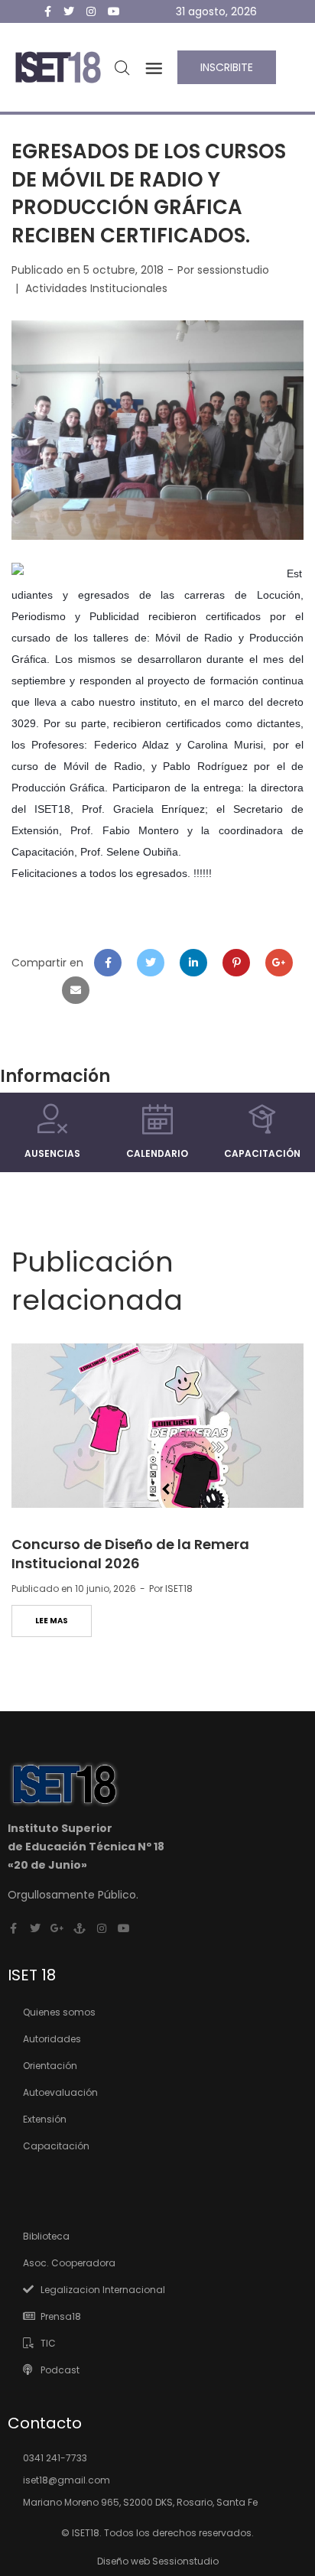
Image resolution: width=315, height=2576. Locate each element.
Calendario (157, 1153)
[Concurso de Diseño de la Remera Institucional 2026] (157, 1426)
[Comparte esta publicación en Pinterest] (236, 963)
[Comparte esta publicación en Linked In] (193, 963)
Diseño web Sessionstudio (158, 2561)
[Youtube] (124, 1928)
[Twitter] (35, 1928)
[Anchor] (80, 1928)
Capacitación (262, 1153)
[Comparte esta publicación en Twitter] (151, 963)
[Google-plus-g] (57, 1928)
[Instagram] (102, 1928)
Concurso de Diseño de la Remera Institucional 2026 (130, 1554)
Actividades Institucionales (96, 288)
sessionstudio (233, 270)
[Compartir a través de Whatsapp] (33, 990)
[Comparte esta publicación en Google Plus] (279, 963)
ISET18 (179, 1588)
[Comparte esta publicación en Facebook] (108, 963)
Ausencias (52, 1153)
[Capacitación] (262, 1119)
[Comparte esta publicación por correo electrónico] (76, 990)
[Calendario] (157, 1119)
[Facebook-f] (13, 1928)
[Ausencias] (53, 1119)
